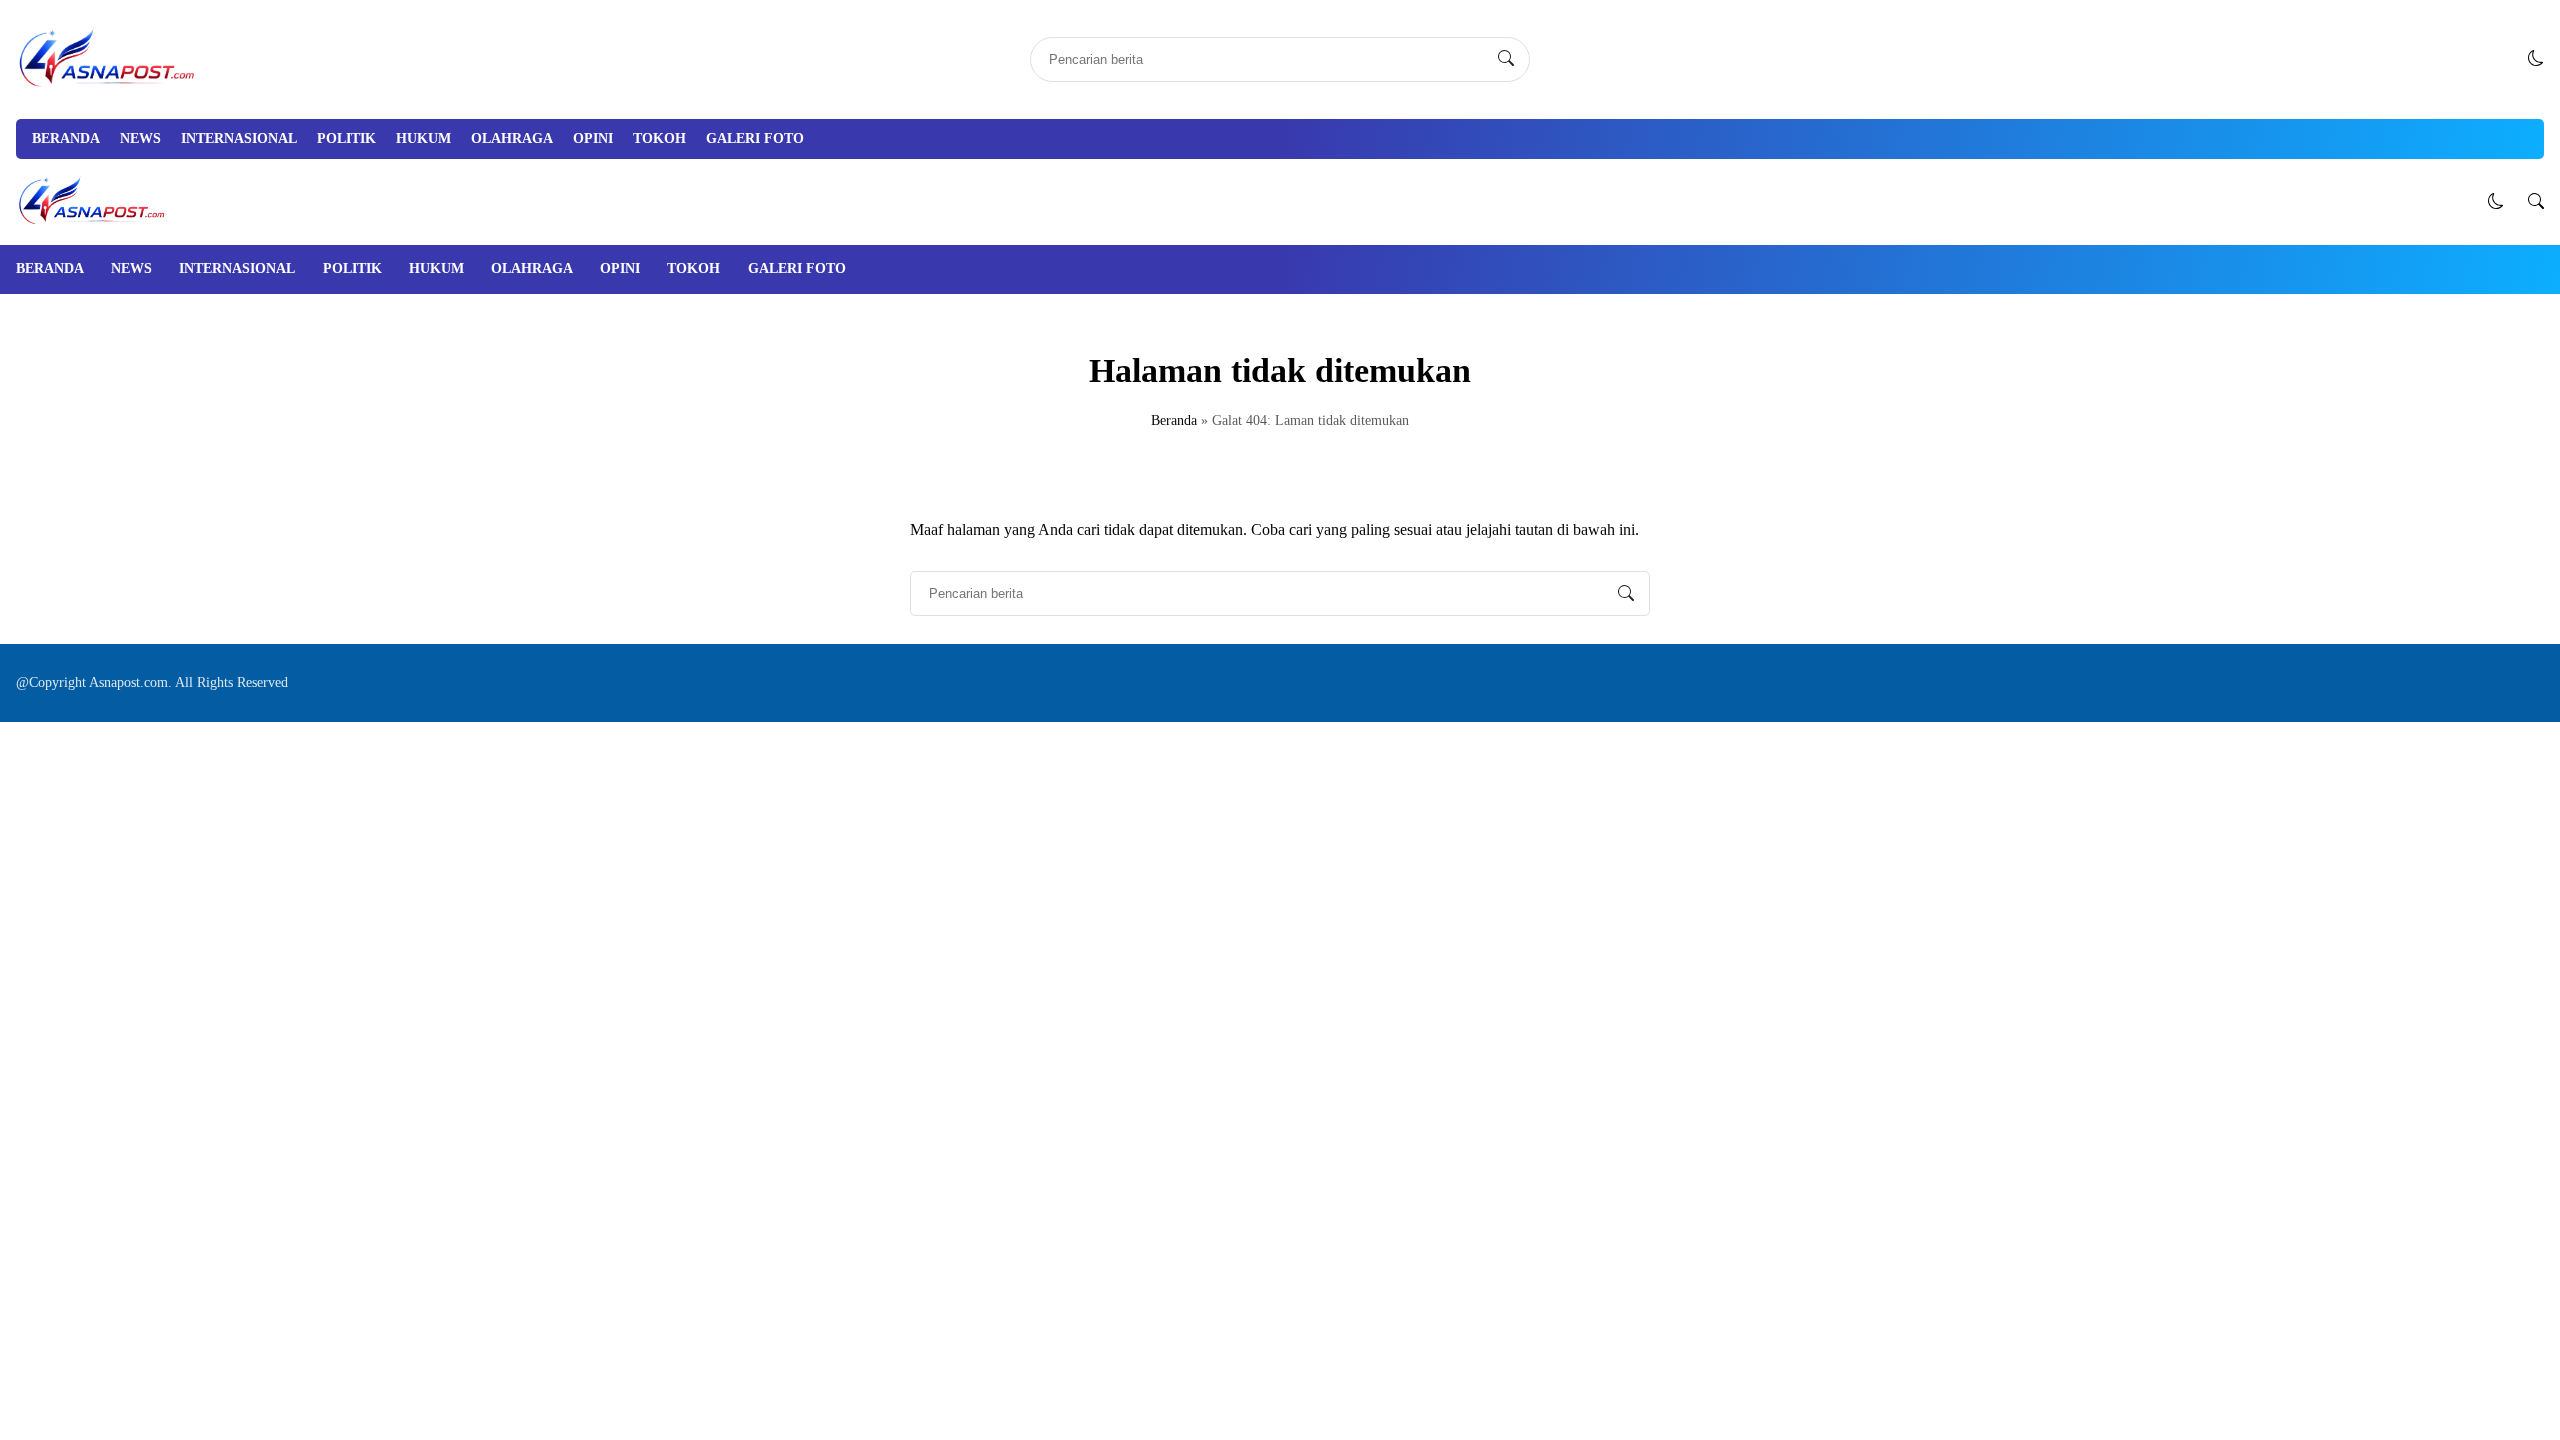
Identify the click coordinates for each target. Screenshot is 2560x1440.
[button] (2536, 58)
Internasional (239, 138)
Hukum (423, 138)
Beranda (66, 138)
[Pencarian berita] (1506, 59)
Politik (346, 138)
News (140, 138)
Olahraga (512, 138)
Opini (593, 138)
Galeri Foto (755, 138)
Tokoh (659, 138)
